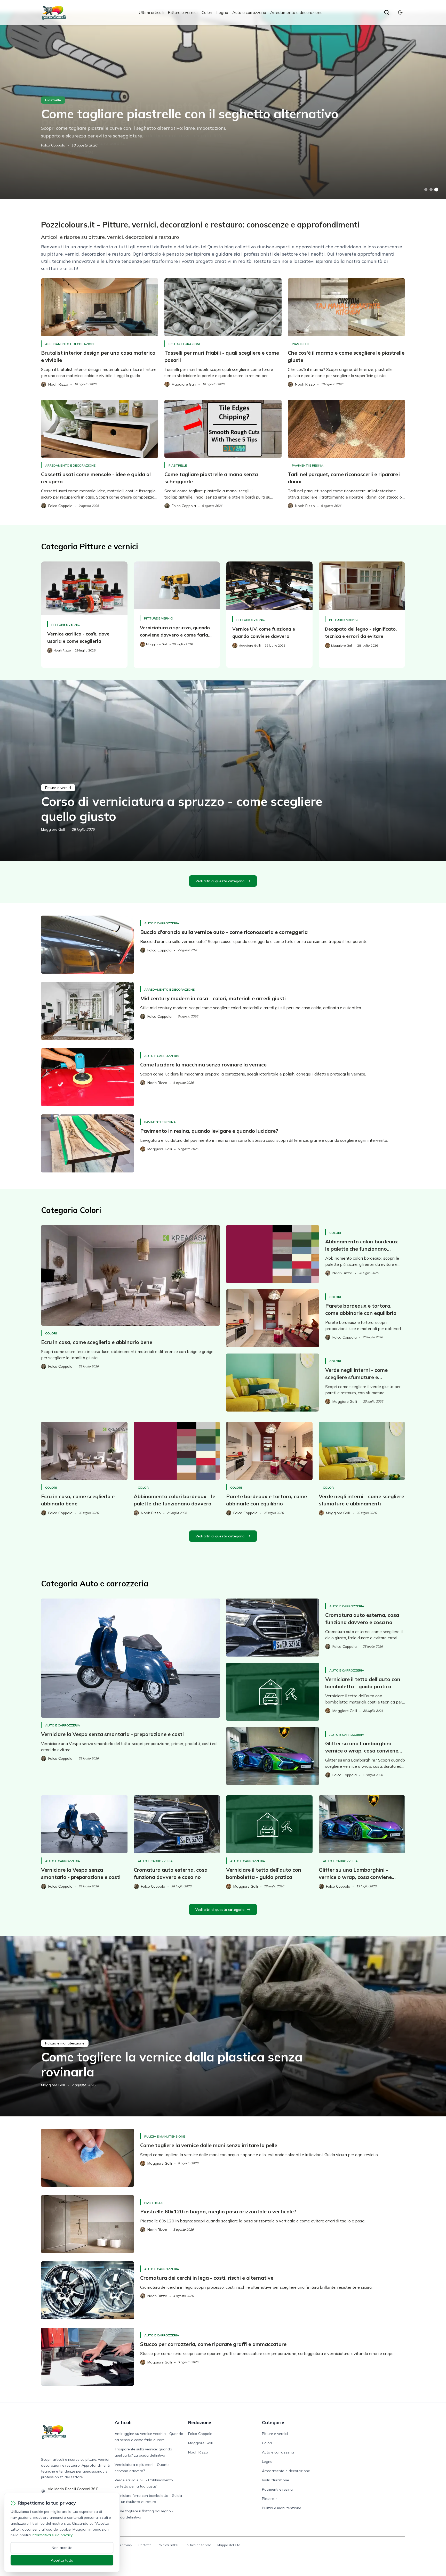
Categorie (273, 2422)
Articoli (123, 2422)
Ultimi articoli (151, 12)
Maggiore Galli (53, 829)
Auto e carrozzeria (249, 12)
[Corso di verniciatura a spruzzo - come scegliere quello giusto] (223, 771)
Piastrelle (53, 100)
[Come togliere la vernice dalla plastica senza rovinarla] (223, 2026)
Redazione (200, 2422)
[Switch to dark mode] (400, 12)
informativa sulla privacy (52, 2535)
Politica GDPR (168, 2545)
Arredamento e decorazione (296, 12)
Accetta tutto (62, 2560)
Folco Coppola (53, 145)
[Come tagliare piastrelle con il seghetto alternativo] (223, 106)
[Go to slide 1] (426, 190)
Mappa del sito (229, 2545)
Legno (222, 12)
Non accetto (62, 2548)
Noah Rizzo (198, 2452)
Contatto (145, 2545)
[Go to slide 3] (436, 190)
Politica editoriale (198, 2545)
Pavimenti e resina (308, 465)
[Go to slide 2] (431, 190)
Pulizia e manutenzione (65, 2043)
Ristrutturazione (185, 344)
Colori (207, 12)
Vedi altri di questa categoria (220, 881)
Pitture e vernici (183, 12)
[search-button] (387, 12)
